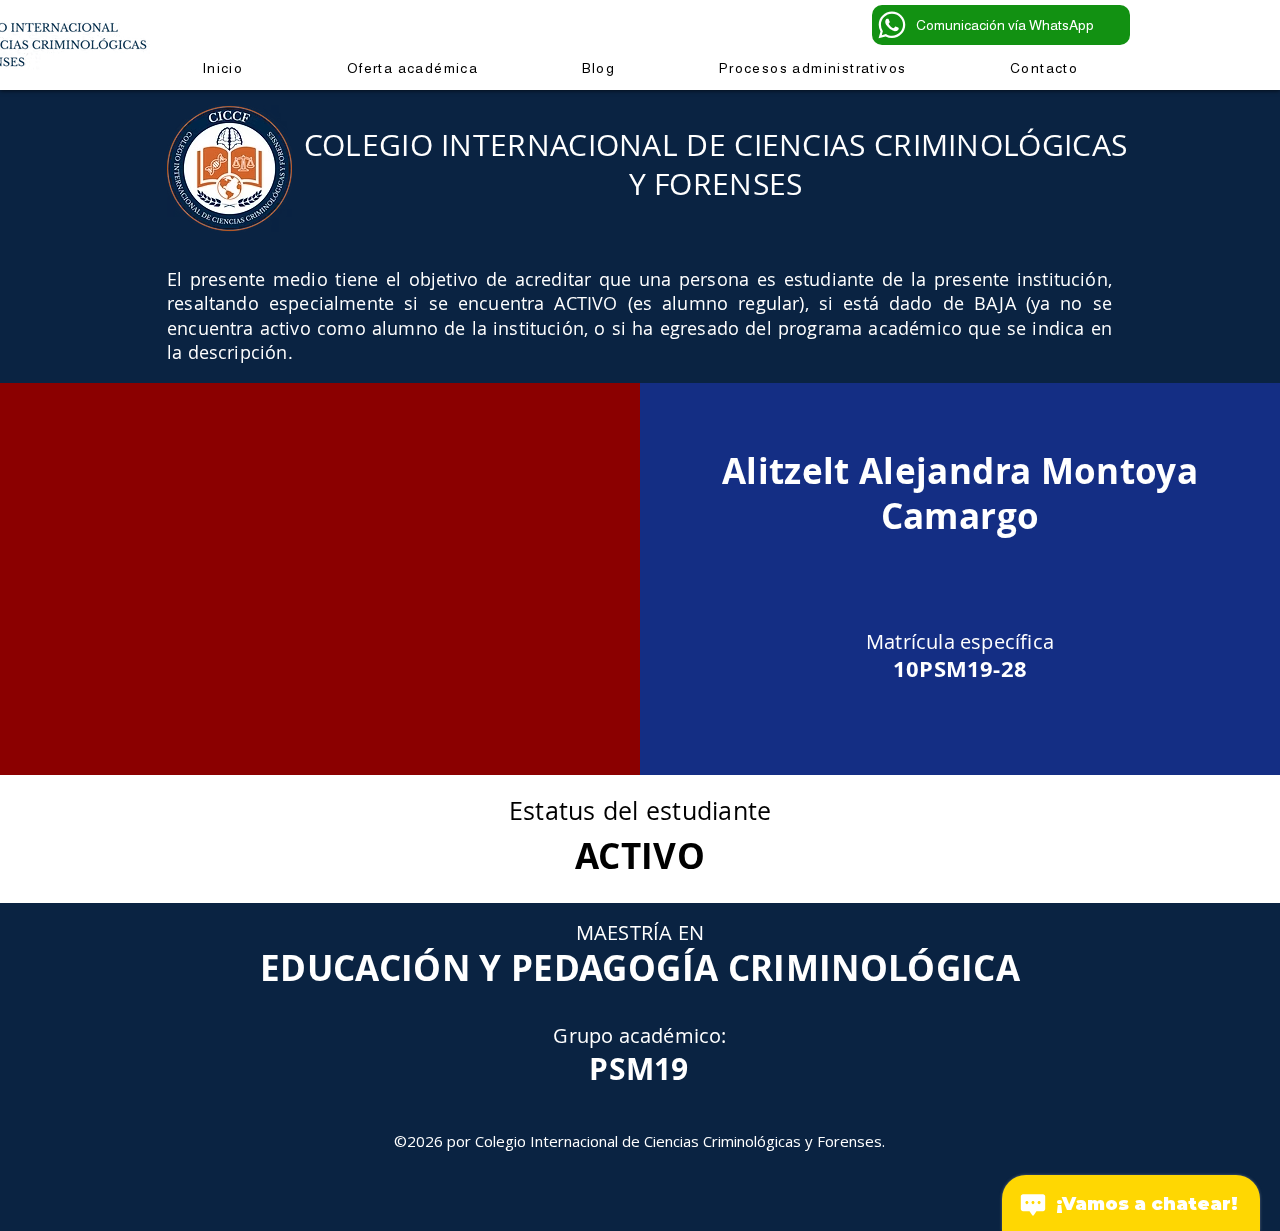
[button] (812, 67)
